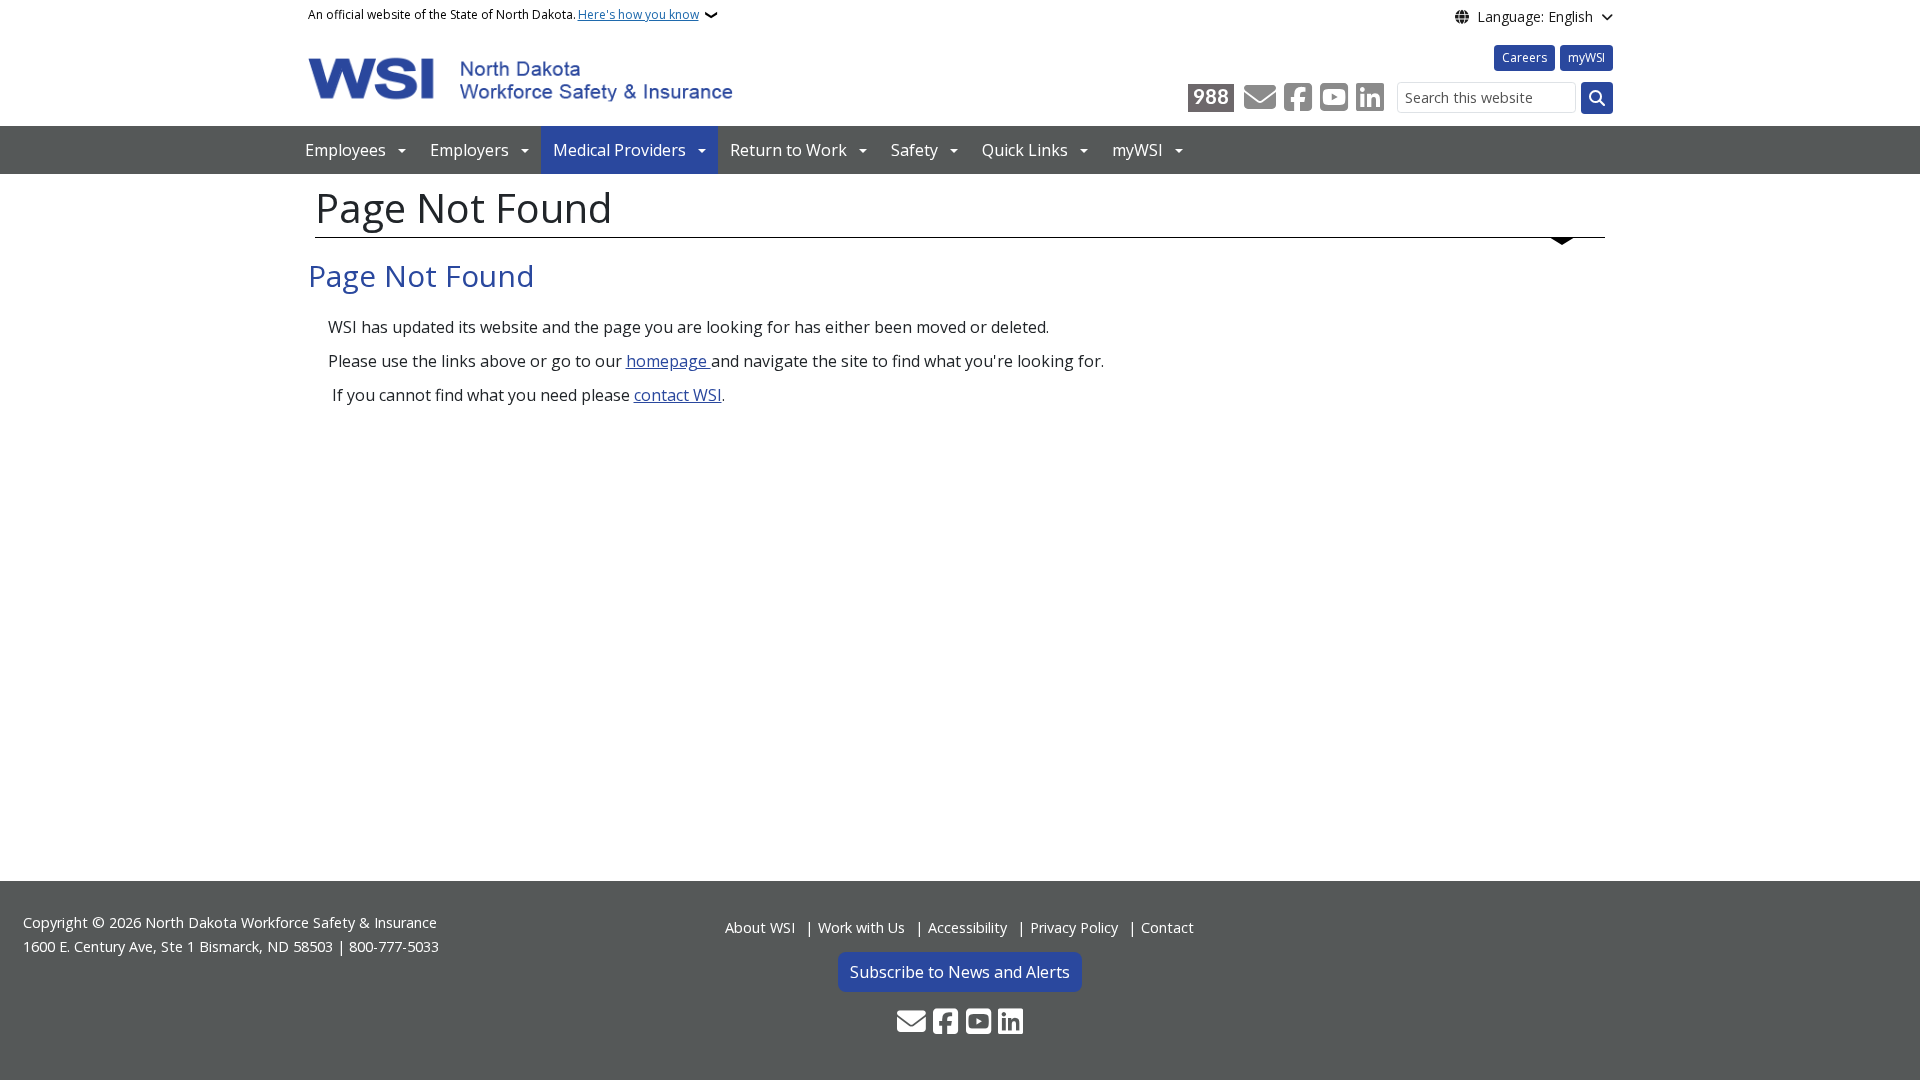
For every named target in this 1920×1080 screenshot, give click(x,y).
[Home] (520, 78)
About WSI (760, 927)
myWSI (1586, 57)
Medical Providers (619, 150)
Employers (469, 150)
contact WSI (678, 395)
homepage (668, 361)
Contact (1167, 927)
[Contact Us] (1260, 98)
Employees (345, 150)
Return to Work (788, 150)
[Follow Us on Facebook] (1298, 98)
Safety (914, 150)
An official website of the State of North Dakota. (503, 14)
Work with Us (861, 927)
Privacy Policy (1074, 927)
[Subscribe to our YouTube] (1334, 98)
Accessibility (967, 927)
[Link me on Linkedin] (1370, 98)
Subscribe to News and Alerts (960, 972)
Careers (1524, 57)
